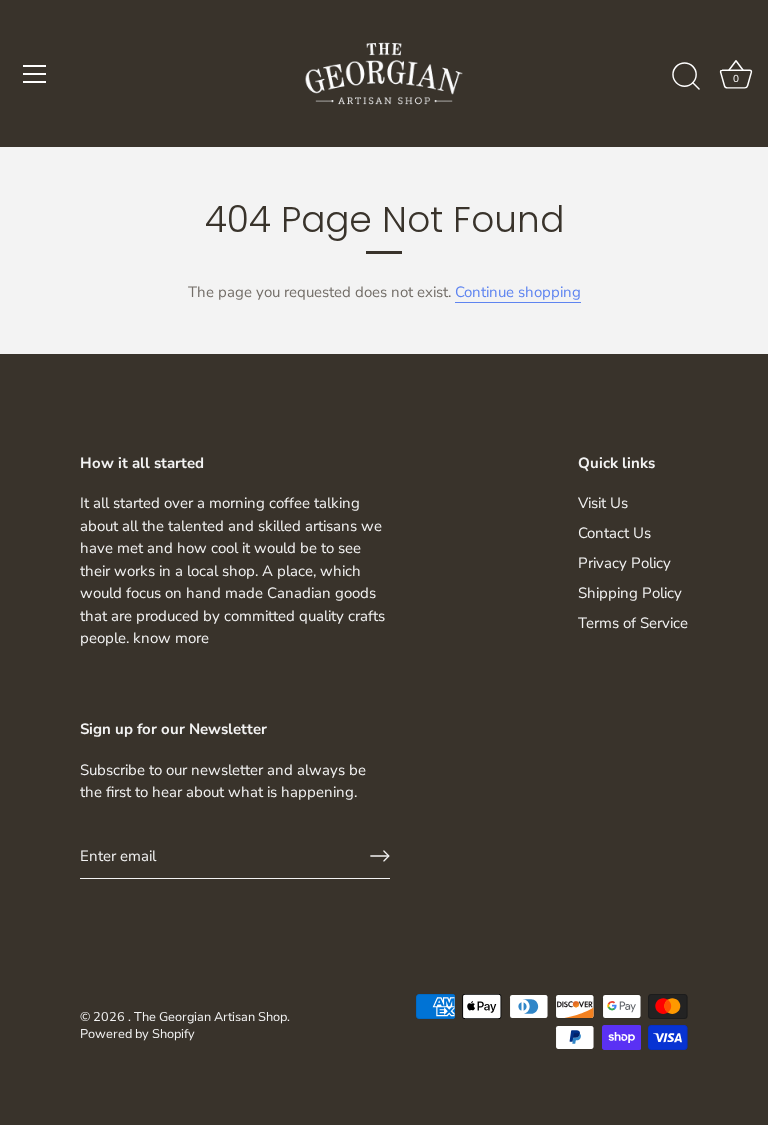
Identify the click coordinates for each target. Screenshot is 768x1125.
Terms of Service (633, 623)
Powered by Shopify (137, 1034)
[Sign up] (380, 856)
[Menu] (35, 74)
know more (171, 638)
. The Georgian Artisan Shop (207, 1017)
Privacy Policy (624, 563)
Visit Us (603, 503)
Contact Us (614, 533)
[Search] (686, 77)
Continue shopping (518, 292)
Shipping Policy (630, 593)
